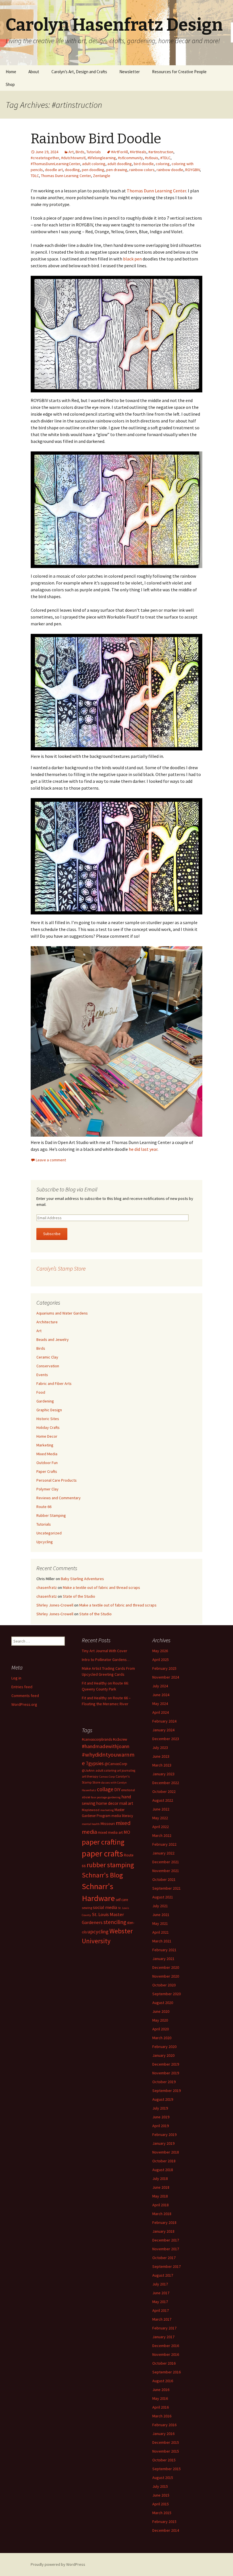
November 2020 (166, 1976)
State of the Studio (79, 1596)
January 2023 (163, 1774)
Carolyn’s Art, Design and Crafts (79, 72)
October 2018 (164, 2161)
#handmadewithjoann (106, 1746)
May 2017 (160, 2302)
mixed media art (110, 1832)
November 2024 (166, 1677)
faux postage (99, 1797)
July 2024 (160, 1686)
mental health (91, 1824)
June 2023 (161, 1756)
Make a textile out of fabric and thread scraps (101, 1587)
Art (71, 152)
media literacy (122, 1816)
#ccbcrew (120, 1739)
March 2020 (162, 2038)
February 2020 (164, 2047)
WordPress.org (24, 1704)
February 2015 (164, 2522)
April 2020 (161, 2029)
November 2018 (166, 2152)
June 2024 (161, 1695)
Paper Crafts (47, 1471)
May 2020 (160, 2020)
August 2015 (163, 2478)
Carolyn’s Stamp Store (61, 1268)
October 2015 (164, 2460)
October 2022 (164, 1791)
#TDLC (165, 158)
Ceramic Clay (47, 1357)
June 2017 (161, 2293)
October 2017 (164, 2258)
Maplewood (91, 1810)
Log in (16, 1678)
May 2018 (160, 2196)
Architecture (47, 1322)
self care (122, 1900)
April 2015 (161, 2504)
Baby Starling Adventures (82, 1579)
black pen (132, 259)
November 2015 (166, 2451)
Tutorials (94, 152)
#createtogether (45, 158)
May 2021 (160, 1923)
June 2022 (161, 1809)
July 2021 (160, 1906)
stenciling (115, 1922)
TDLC (35, 176)
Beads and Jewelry (53, 1339)
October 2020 (164, 1985)
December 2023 (166, 1739)
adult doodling (120, 164)
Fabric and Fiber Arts (54, 1383)
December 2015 (166, 2442)
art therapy (90, 1776)
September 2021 (167, 1888)
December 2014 (166, 2530)
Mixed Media (47, 1454)
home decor (107, 1803)
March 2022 (162, 1835)
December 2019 (166, 2064)
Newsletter (130, 72)
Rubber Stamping (51, 1515)
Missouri (108, 1824)
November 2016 (166, 2354)
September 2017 (167, 2266)
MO (127, 1832)
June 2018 (161, 2187)
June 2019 (161, 2117)
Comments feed (25, 1696)
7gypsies (95, 1763)
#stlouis (152, 158)
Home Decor (47, 1436)
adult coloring (94, 164)
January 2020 (163, 2055)
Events (42, 1375)
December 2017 (166, 2240)
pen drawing (117, 170)
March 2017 (162, 2319)
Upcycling (45, 1542)
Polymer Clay (47, 1489)
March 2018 (162, 2214)
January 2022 (163, 1853)
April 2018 (161, 2205)
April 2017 (161, 2310)
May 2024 (160, 1704)
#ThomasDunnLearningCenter (55, 164)
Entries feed (22, 1687)
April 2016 (161, 2407)
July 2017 (160, 2284)
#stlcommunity (130, 158)
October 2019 (164, 2082)
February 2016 (164, 2425)
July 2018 (160, 2178)
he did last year (143, 1149)
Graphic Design (49, 1410)
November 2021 (166, 1871)
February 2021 (164, 1950)
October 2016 (164, 2363)
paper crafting (103, 1842)
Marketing (45, 1445)
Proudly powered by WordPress (58, 2564)
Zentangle (102, 176)
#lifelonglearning (102, 158)
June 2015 (161, 2495)
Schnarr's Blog (102, 1875)
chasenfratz (47, 1587)
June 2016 (161, 2390)
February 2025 (164, 1668)
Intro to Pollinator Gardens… (106, 1660)
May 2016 (160, 2398)
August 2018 (163, 2170)
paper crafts (102, 1853)
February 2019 (164, 2135)
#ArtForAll (119, 152)
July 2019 (160, 2108)
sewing (87, 1908)
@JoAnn (88, 1770)
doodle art (54, 170)
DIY (117, 1789)
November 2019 (166, 2073)
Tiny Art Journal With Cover (105, 1651)
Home (11, 72)
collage (105, 1789)
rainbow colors (142, 170)
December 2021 (166, 1862)
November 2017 (166, 2249)
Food (41, 1392)
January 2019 (163, 2143)
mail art (126, 1803)
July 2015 (160, 2486)
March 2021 (162, 1941)
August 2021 (163, 1897)
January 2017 (163, 2337)
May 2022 (160, 1818)
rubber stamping (110, 1865)
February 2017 (164, 2328)
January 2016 (163, 2434)
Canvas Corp (107, 1777)
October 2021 (164, 1879)
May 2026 (160, 1651)
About (34, 72)
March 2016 (162, 2416)
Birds (80, 152)
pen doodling (93, 170)
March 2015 (162, 2513)
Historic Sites (48, 1419)
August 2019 (163, 2099)
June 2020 (161, 2011)
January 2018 (163, 2231)
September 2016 (167, 2372)
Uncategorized (49, 1533)
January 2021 (163, 1959)
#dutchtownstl (73, 158)
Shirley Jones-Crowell (55, 1605)
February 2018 (164, 2222)
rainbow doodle (170, 170)
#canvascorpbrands (97, 1739)
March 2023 (162, 1765)
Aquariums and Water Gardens (62, 1313)
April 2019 (161, 2126)
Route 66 (44, 1507)
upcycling (98, 1932)
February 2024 (164, 1721)
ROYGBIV (193, 170)
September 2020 (167, 1994)
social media (105, 1907)
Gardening (45, 1401)
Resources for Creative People (179, 72)
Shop (10, 84)
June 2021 (161, 1915)
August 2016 (163, 2381)
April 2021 (161, 1932)
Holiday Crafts (48, 1427)
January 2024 (163, 1730)
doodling (72, 170)
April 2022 (161, 1827)
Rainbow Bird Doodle (96, 139)
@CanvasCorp (116, 1764)
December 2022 (166, 1783)
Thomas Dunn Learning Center (66, 176)
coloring (163, 164)
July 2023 (160, 1748)
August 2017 (163, 2275)
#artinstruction (161, 152)
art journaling (126, 1770)
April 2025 (161, 1660)
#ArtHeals (138, 152)
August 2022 (163, 1800)
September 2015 (167, 2469)
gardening (114, 1797)
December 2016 (166, 2346)
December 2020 (166, 1967)
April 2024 (161, 1712)
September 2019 (167, 2091)
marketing (107, 1810)
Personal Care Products (57, 1480)
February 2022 (164, 1844)
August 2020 (163, 2003)
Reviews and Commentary (59, 1498)
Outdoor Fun (47, 1463)
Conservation (48, 1366)
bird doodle (144, 164)
